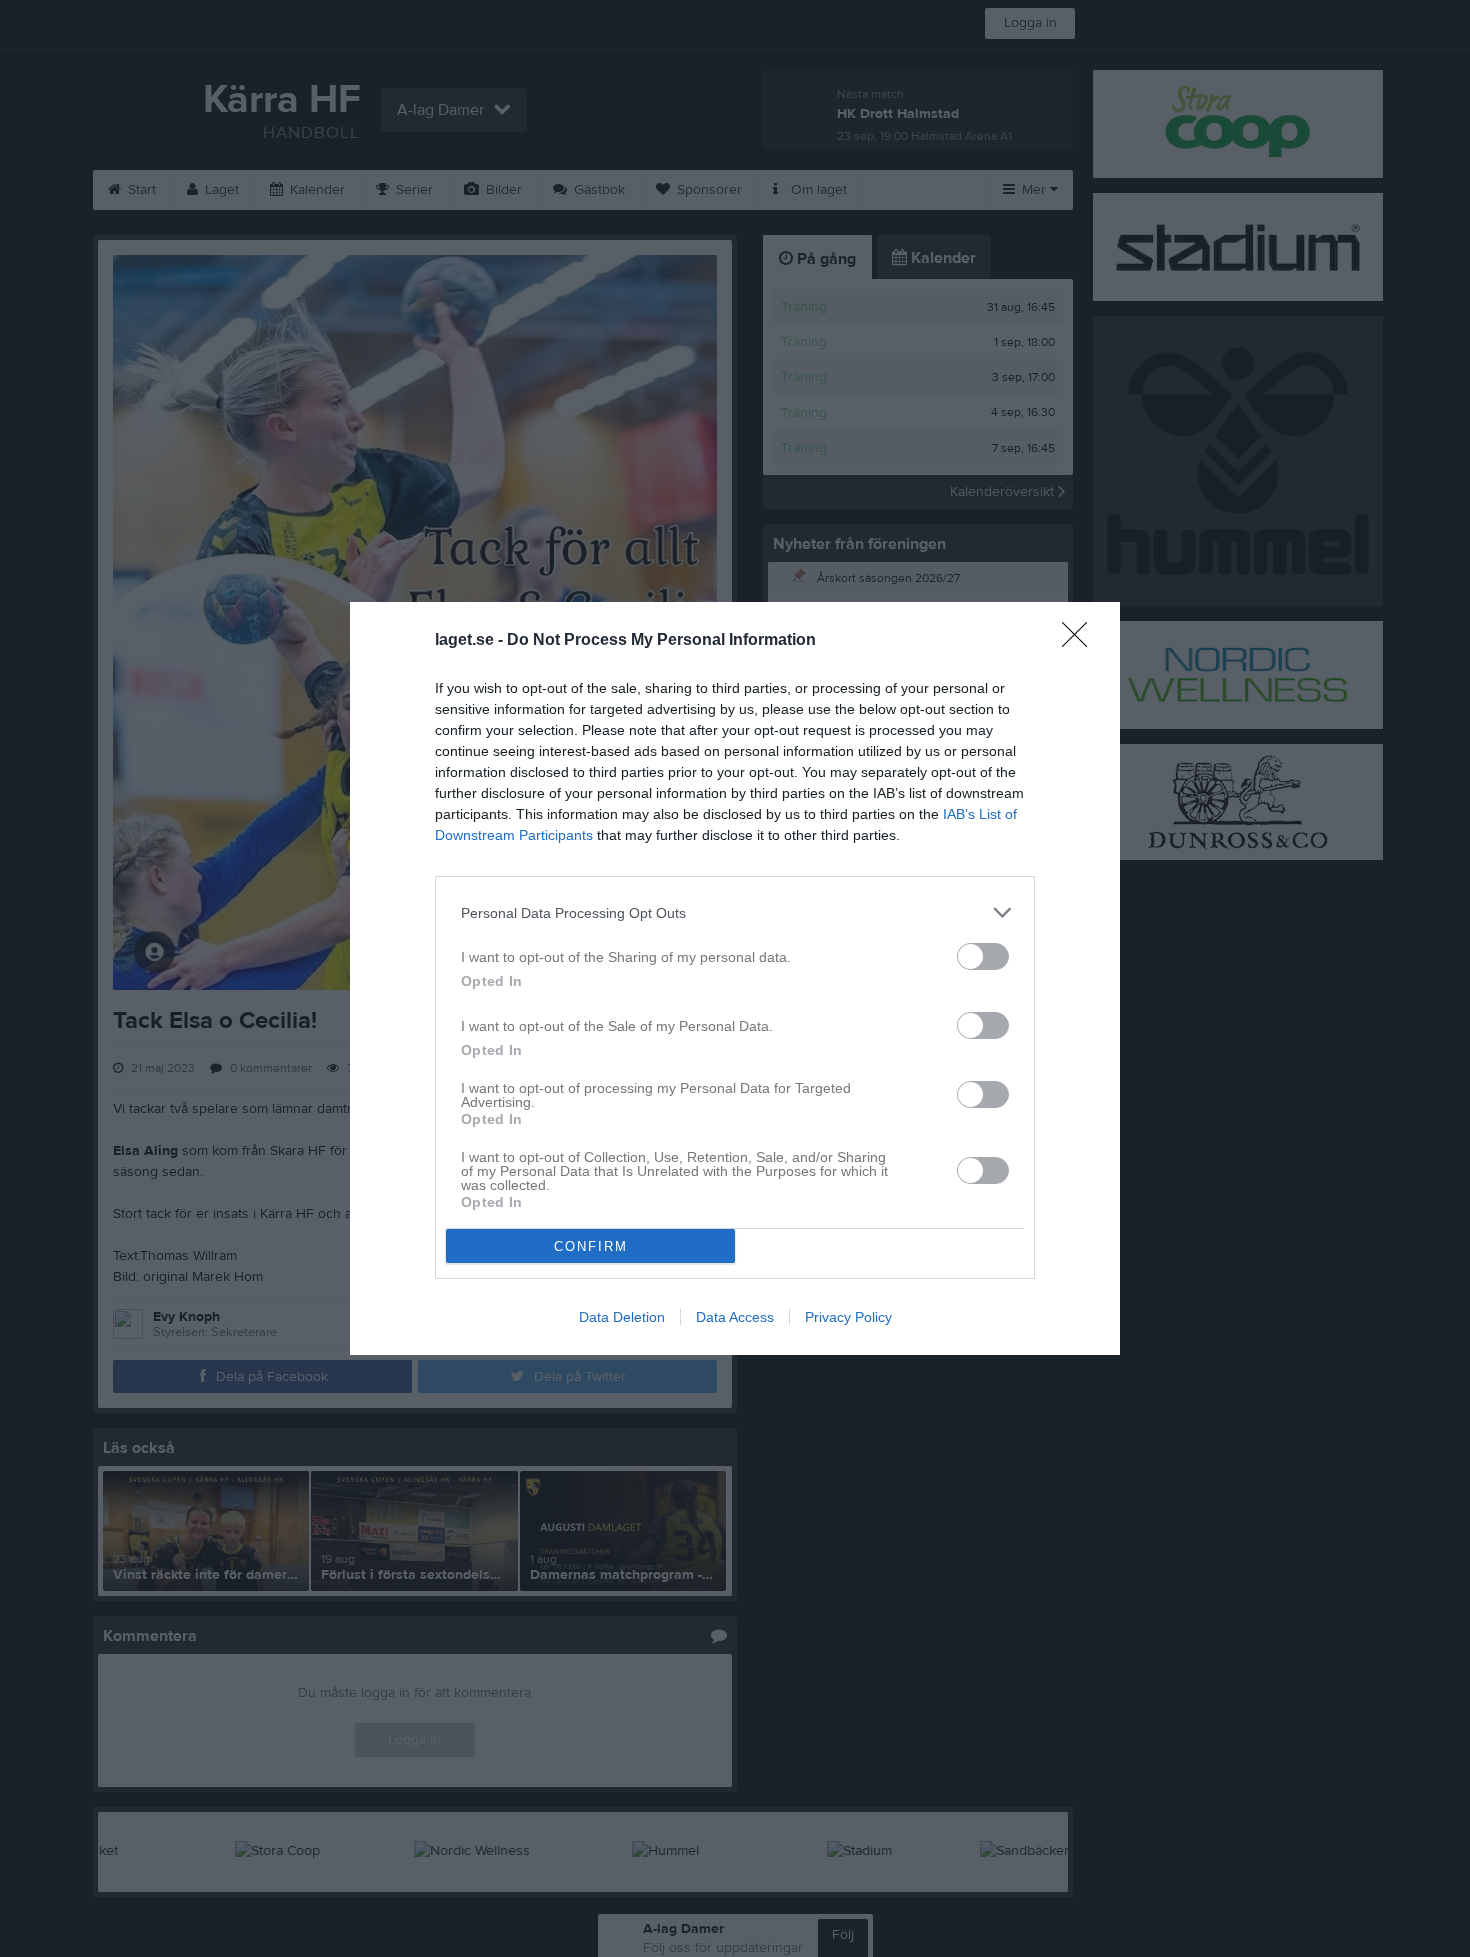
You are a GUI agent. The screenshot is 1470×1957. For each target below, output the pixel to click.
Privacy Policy (848, 1317)
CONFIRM (591, 1246)
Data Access (735, 1317)
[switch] (983, 956)
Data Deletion (622, 1317)
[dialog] (735, 978)
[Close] (1081, 641)
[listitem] (735, 912)
